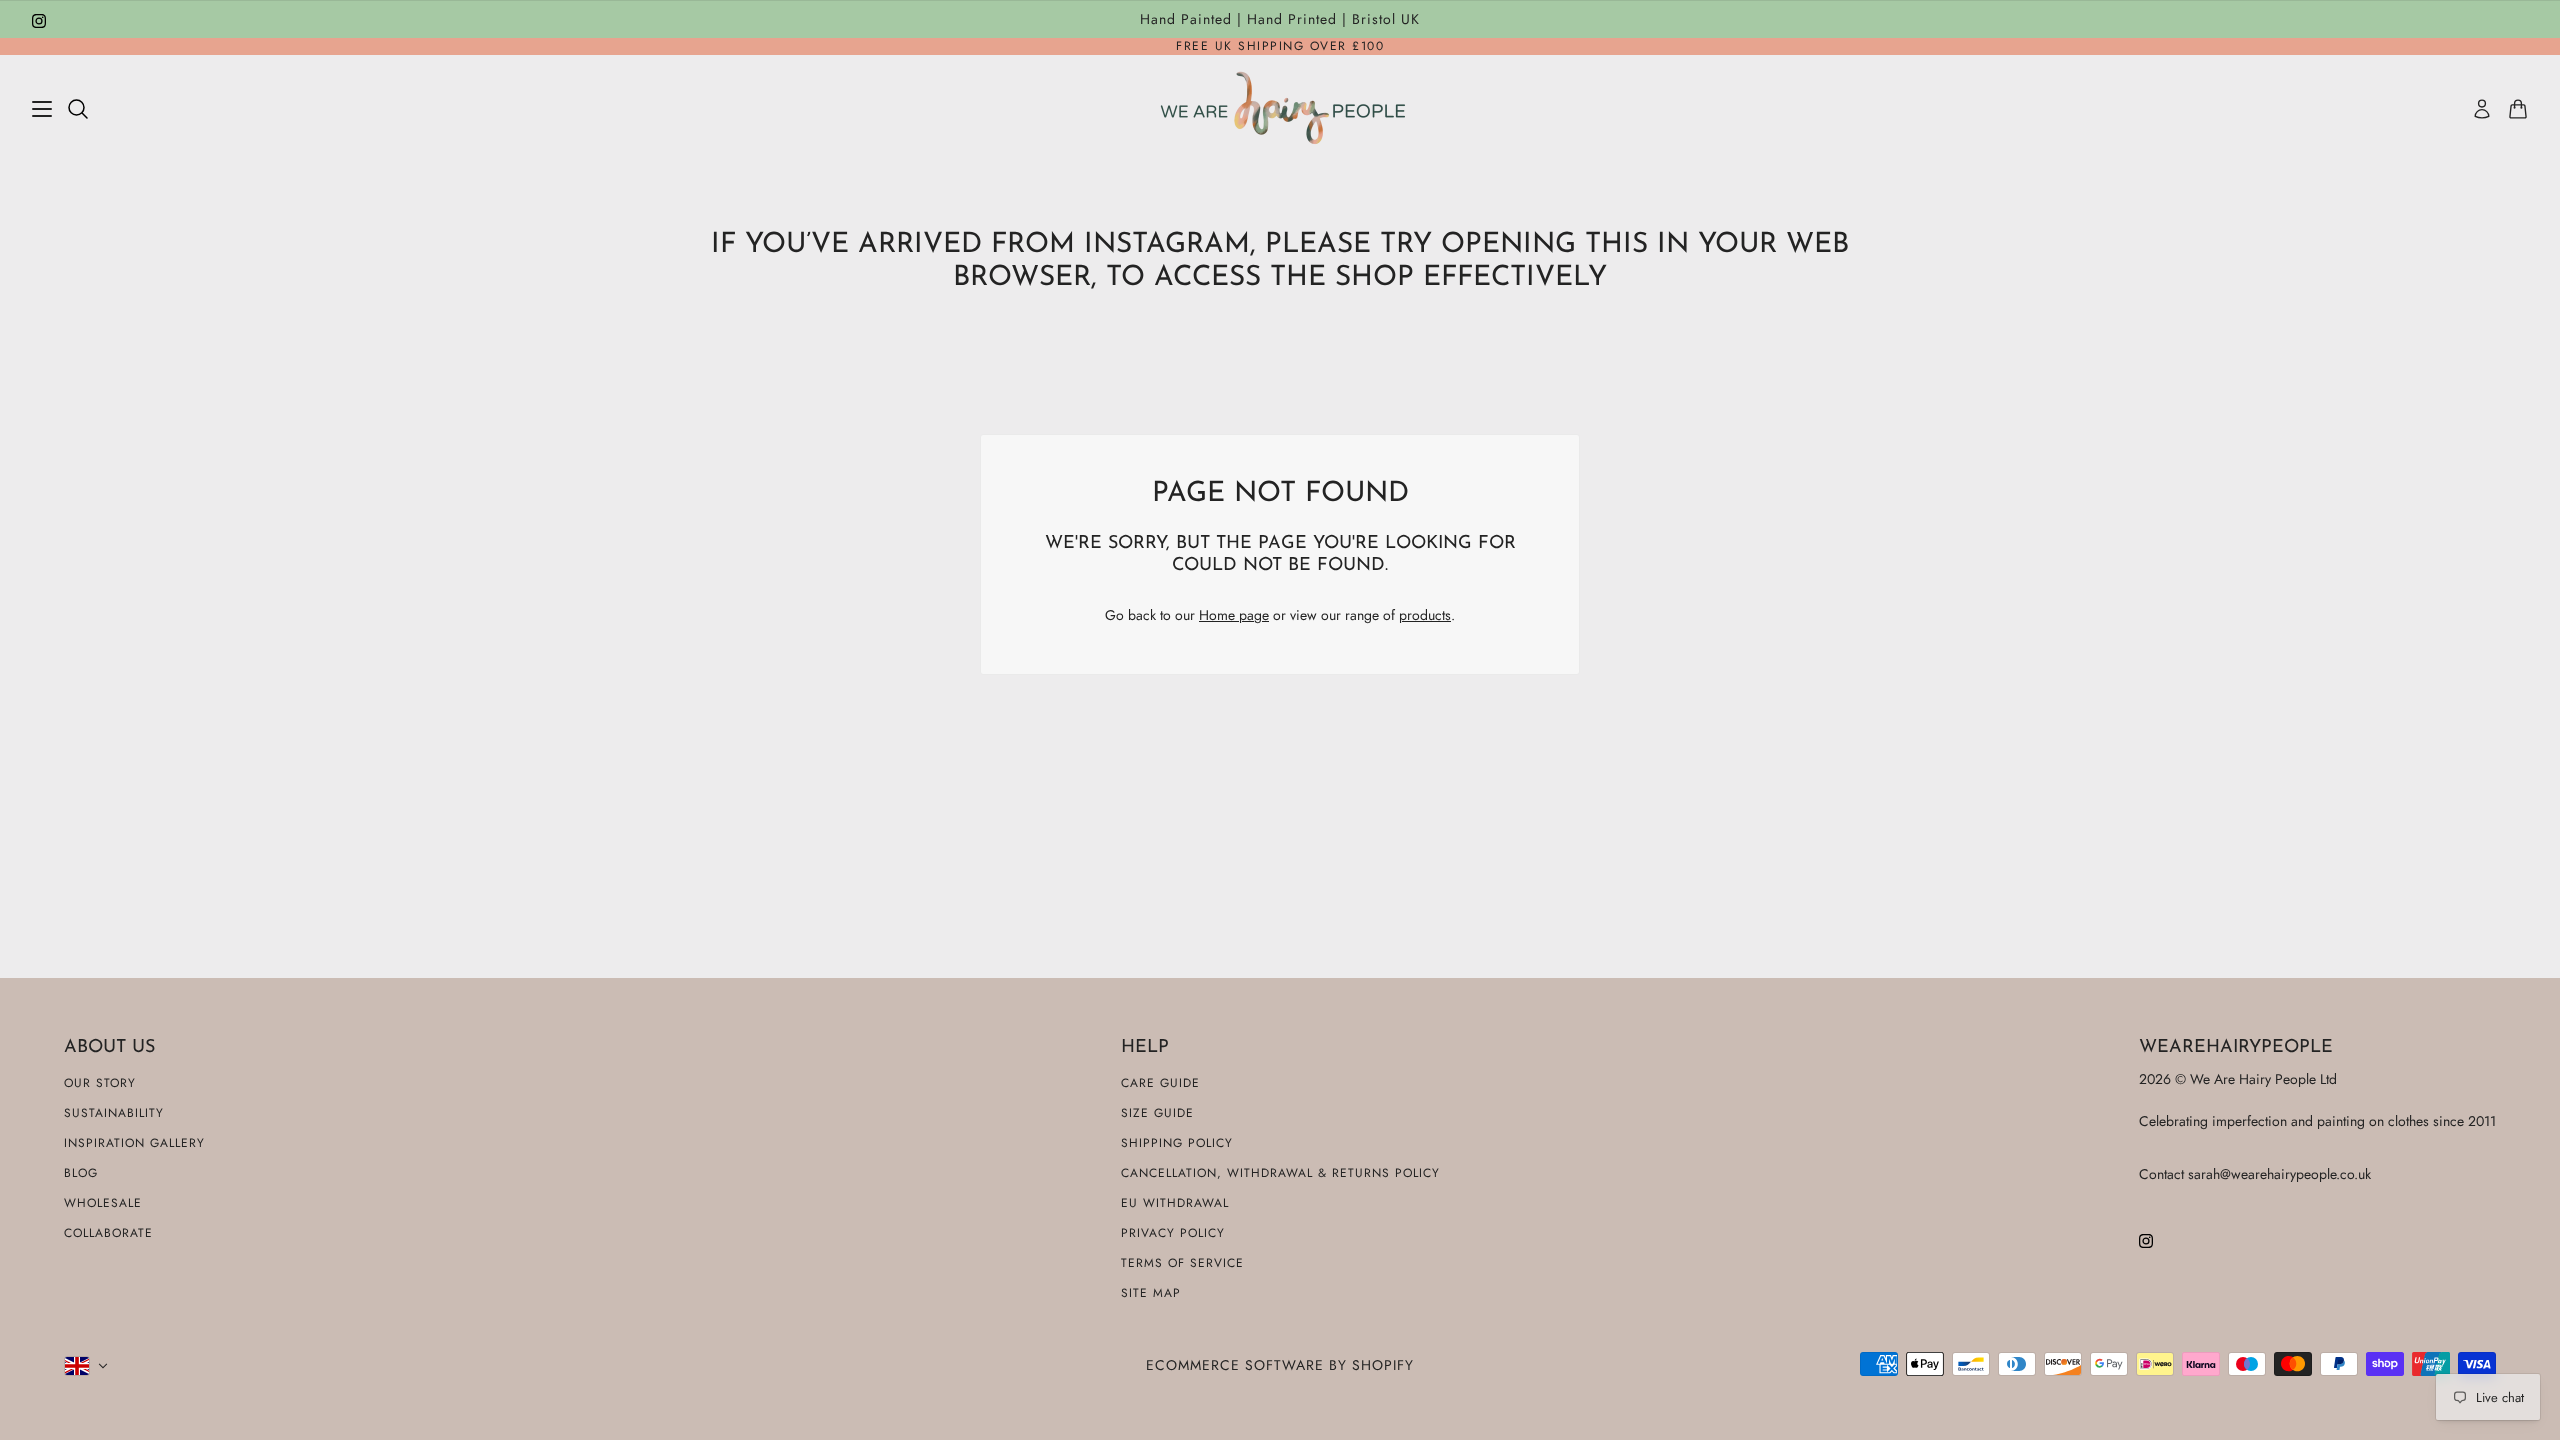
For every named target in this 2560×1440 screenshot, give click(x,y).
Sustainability (114, 1113)
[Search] (78, 109)
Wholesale (103, 1203)
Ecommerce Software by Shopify (1280, 1365)
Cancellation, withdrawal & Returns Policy (1280, 1173)
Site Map (1151, 1293)
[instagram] (39, 19)
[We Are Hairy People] (1280, 108)
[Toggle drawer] (42, 109)
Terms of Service (1182, 1263)
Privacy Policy (1173, 1233)
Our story (100, 1083)
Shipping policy (1177, 1143)
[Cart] (2518, 109)
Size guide (1157, 1113)
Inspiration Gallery (134, 1143)
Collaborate (108, 1233)
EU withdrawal (1175, 1203)
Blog (81, 1173)
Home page (1234, 615)
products (1425, 615)
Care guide (1160, 1083)
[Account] (2482, 109)
